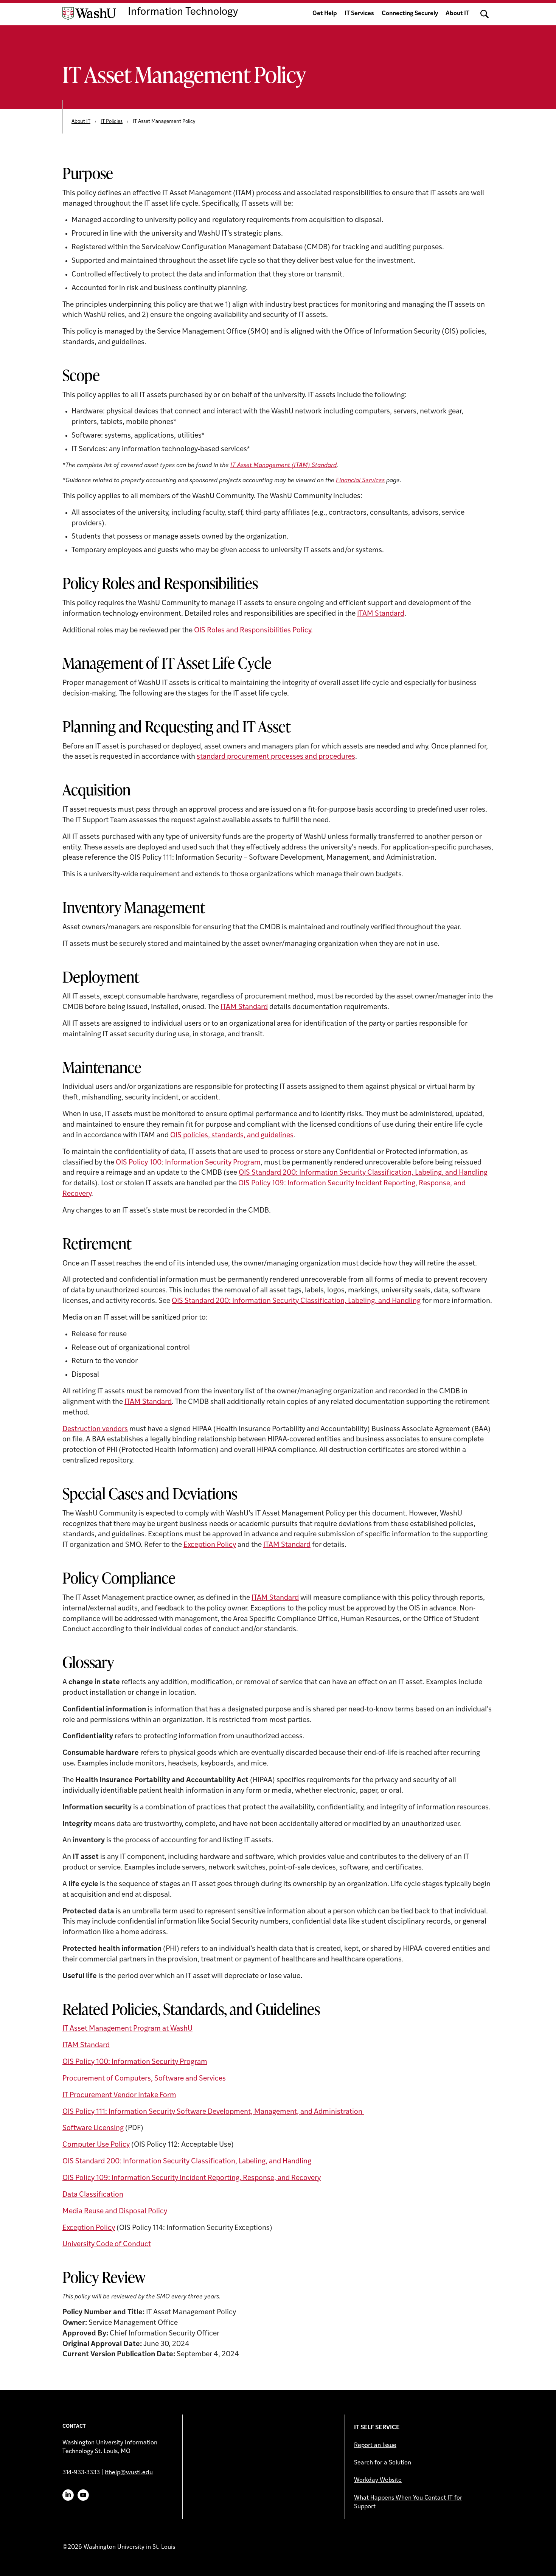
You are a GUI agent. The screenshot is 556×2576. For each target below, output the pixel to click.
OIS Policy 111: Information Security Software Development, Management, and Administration (213, 2112)
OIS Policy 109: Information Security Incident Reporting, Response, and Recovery (192, 2178)
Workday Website (378, 2480)
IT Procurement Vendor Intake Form (119, 2095)
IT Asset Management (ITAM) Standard (283, 466)
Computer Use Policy (96, 2145)
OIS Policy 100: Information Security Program (188, 1163)
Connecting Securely (410, 14)
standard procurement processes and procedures (276, 757)
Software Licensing (93, 2128)
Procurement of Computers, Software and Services (144, 2079)
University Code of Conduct (107, 2244)
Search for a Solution (383, 2463)
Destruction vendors (95, 1429)
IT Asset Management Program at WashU (127, 2029)
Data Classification (93, 2195)
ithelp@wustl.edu (129, 2473)
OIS (176, 1136)
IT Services (359, 14)
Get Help (325, 14)
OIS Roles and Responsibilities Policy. (253, 631)
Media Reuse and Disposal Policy (115, 2212)
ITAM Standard (381, 614)
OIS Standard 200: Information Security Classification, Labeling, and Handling (363, 1173)
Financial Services (360, 481)
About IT (457, 14)
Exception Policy (210, 1545)
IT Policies (112, 122)
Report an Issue (375, 2446)
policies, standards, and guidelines (238, 1136)
